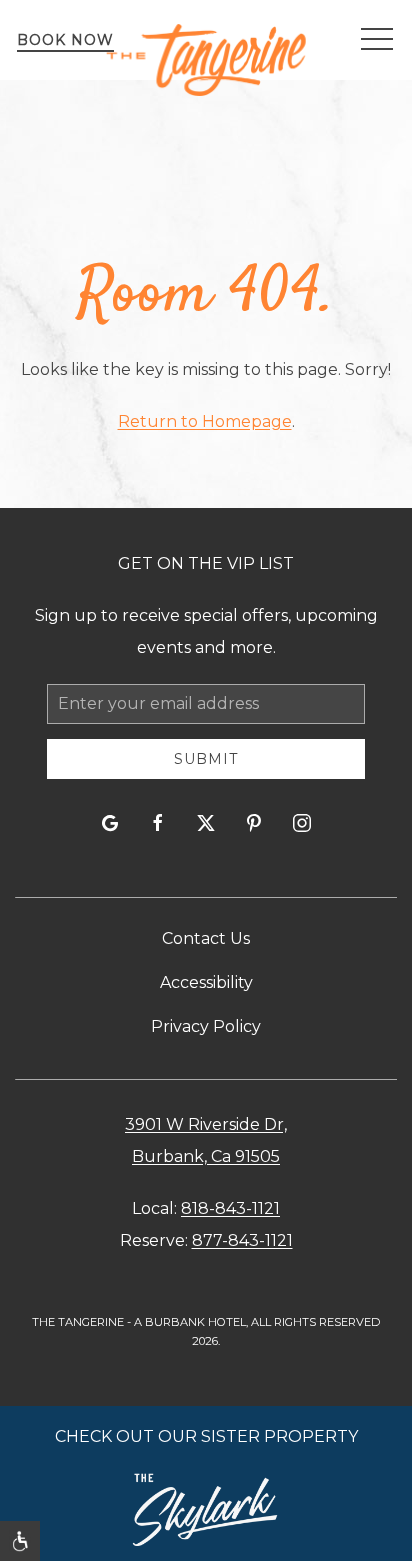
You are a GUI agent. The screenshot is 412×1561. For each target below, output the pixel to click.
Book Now (65, 40)
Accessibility (206, 982)
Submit (206, 759)
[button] (377, 40)
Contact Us (206, 938)
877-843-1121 (242, 1240)
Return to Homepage (205, 421)
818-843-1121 (230, 1208)
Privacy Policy (206, 1026)
